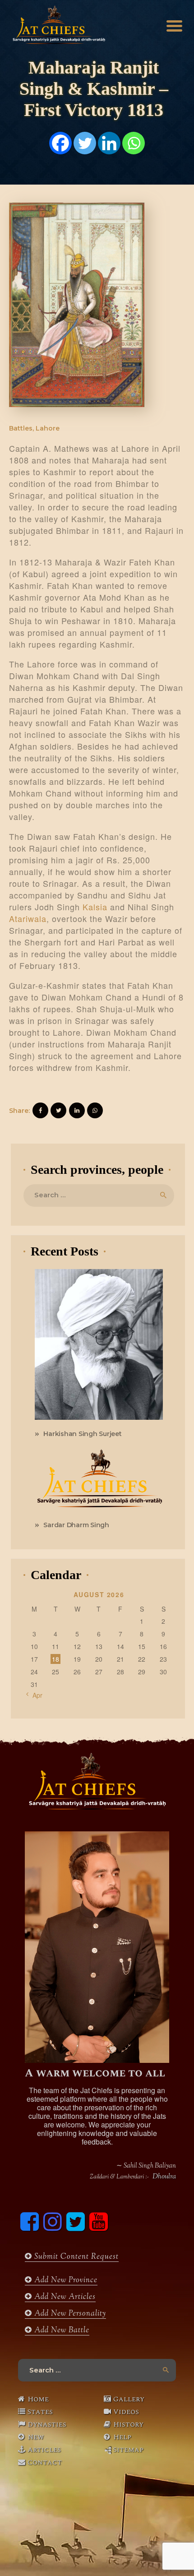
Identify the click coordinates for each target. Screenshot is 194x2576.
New (36, 2437)
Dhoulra (164, 2177)
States (40, 2412)
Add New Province (65, 2280)
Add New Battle (61, 2330)
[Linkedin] (109, 143)
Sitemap (128, 2450)
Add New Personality (69, 2314)
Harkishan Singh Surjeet (82, 1434)
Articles (44, 2450)
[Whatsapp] (134, 143)
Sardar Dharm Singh (76, 1525)
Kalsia (95, 907)
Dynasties (47, 2424)
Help (122, 2437)
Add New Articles (64, 2297)
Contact (45, 2462)
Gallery (129, 2399)
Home (38, 2399)
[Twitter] (85, 143)
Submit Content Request (75, 2257)
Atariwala (28, 918)
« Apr (35, 1695)
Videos (126, 2412)
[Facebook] (60, 143)
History (128, 2424)
